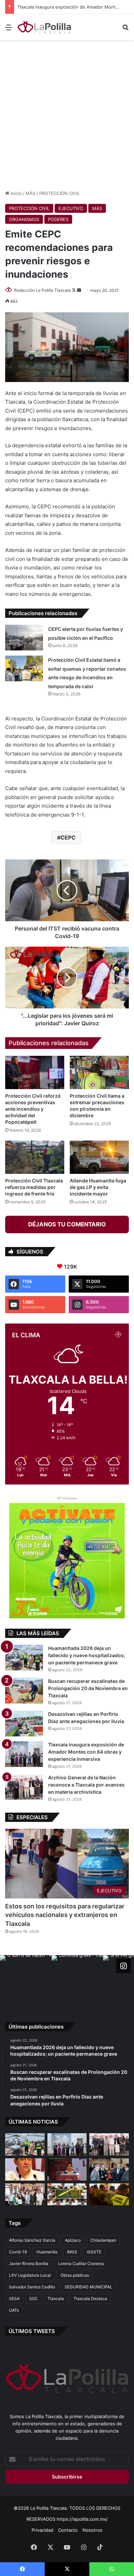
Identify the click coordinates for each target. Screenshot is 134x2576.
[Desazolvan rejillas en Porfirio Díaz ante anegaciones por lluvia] (24, 1724)
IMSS (72, 2252)
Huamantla (47, 2252)
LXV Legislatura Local (30, 2275)
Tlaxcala (56, 2298)
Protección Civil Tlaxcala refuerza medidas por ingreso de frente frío (34, 1187)
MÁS (30, 193)
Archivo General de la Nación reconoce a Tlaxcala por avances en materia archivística (86, 1785)
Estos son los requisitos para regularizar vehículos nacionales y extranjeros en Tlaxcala (65, 1915)
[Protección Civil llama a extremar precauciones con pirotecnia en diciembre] (99, 1072)
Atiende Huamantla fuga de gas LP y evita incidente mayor (98, 1187)
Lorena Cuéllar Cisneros (81, 2263)
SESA (14, 2298)
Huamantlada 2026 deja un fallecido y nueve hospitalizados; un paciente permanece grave (87, 1655)
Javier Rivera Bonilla (29, 2263)
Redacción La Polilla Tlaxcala (42, 290)
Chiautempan (103, 2240)
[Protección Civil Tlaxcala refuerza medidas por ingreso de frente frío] (35, 1157)
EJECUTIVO (71, 208)
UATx (14, 2310)
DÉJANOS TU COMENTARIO (67, 1224)
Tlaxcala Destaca (90, 2298)
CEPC (68, 838)
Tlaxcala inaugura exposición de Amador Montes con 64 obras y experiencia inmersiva (86, 1752)
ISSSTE (94, 2252)
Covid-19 (18, 2252)
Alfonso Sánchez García (32, 2240)
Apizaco (73, 2240)
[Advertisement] (67, 114)
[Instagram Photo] (26, 1981)
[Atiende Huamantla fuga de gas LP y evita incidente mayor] (99, 1157)
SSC (33, 2298)
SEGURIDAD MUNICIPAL (88, 2287)
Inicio (15, 193)
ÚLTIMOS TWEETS (32, 2331)
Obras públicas (75, 2275)
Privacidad (42, 2530)
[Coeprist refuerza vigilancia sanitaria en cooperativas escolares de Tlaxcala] (25, 2169)
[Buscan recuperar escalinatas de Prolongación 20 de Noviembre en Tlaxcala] (24, 1691)
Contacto (68, 2530)
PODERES (58, 219)
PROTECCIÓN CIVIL (59, 193)
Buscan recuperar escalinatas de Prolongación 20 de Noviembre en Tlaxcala (88, 1688)
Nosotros (92, 2530)
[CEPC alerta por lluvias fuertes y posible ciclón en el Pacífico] (24, 638)
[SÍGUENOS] (123, 1966)
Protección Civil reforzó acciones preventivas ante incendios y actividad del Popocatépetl (33, 1109)
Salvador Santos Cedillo (32, 2287)
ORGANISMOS (24, 219)
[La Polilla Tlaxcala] (45, 27)
